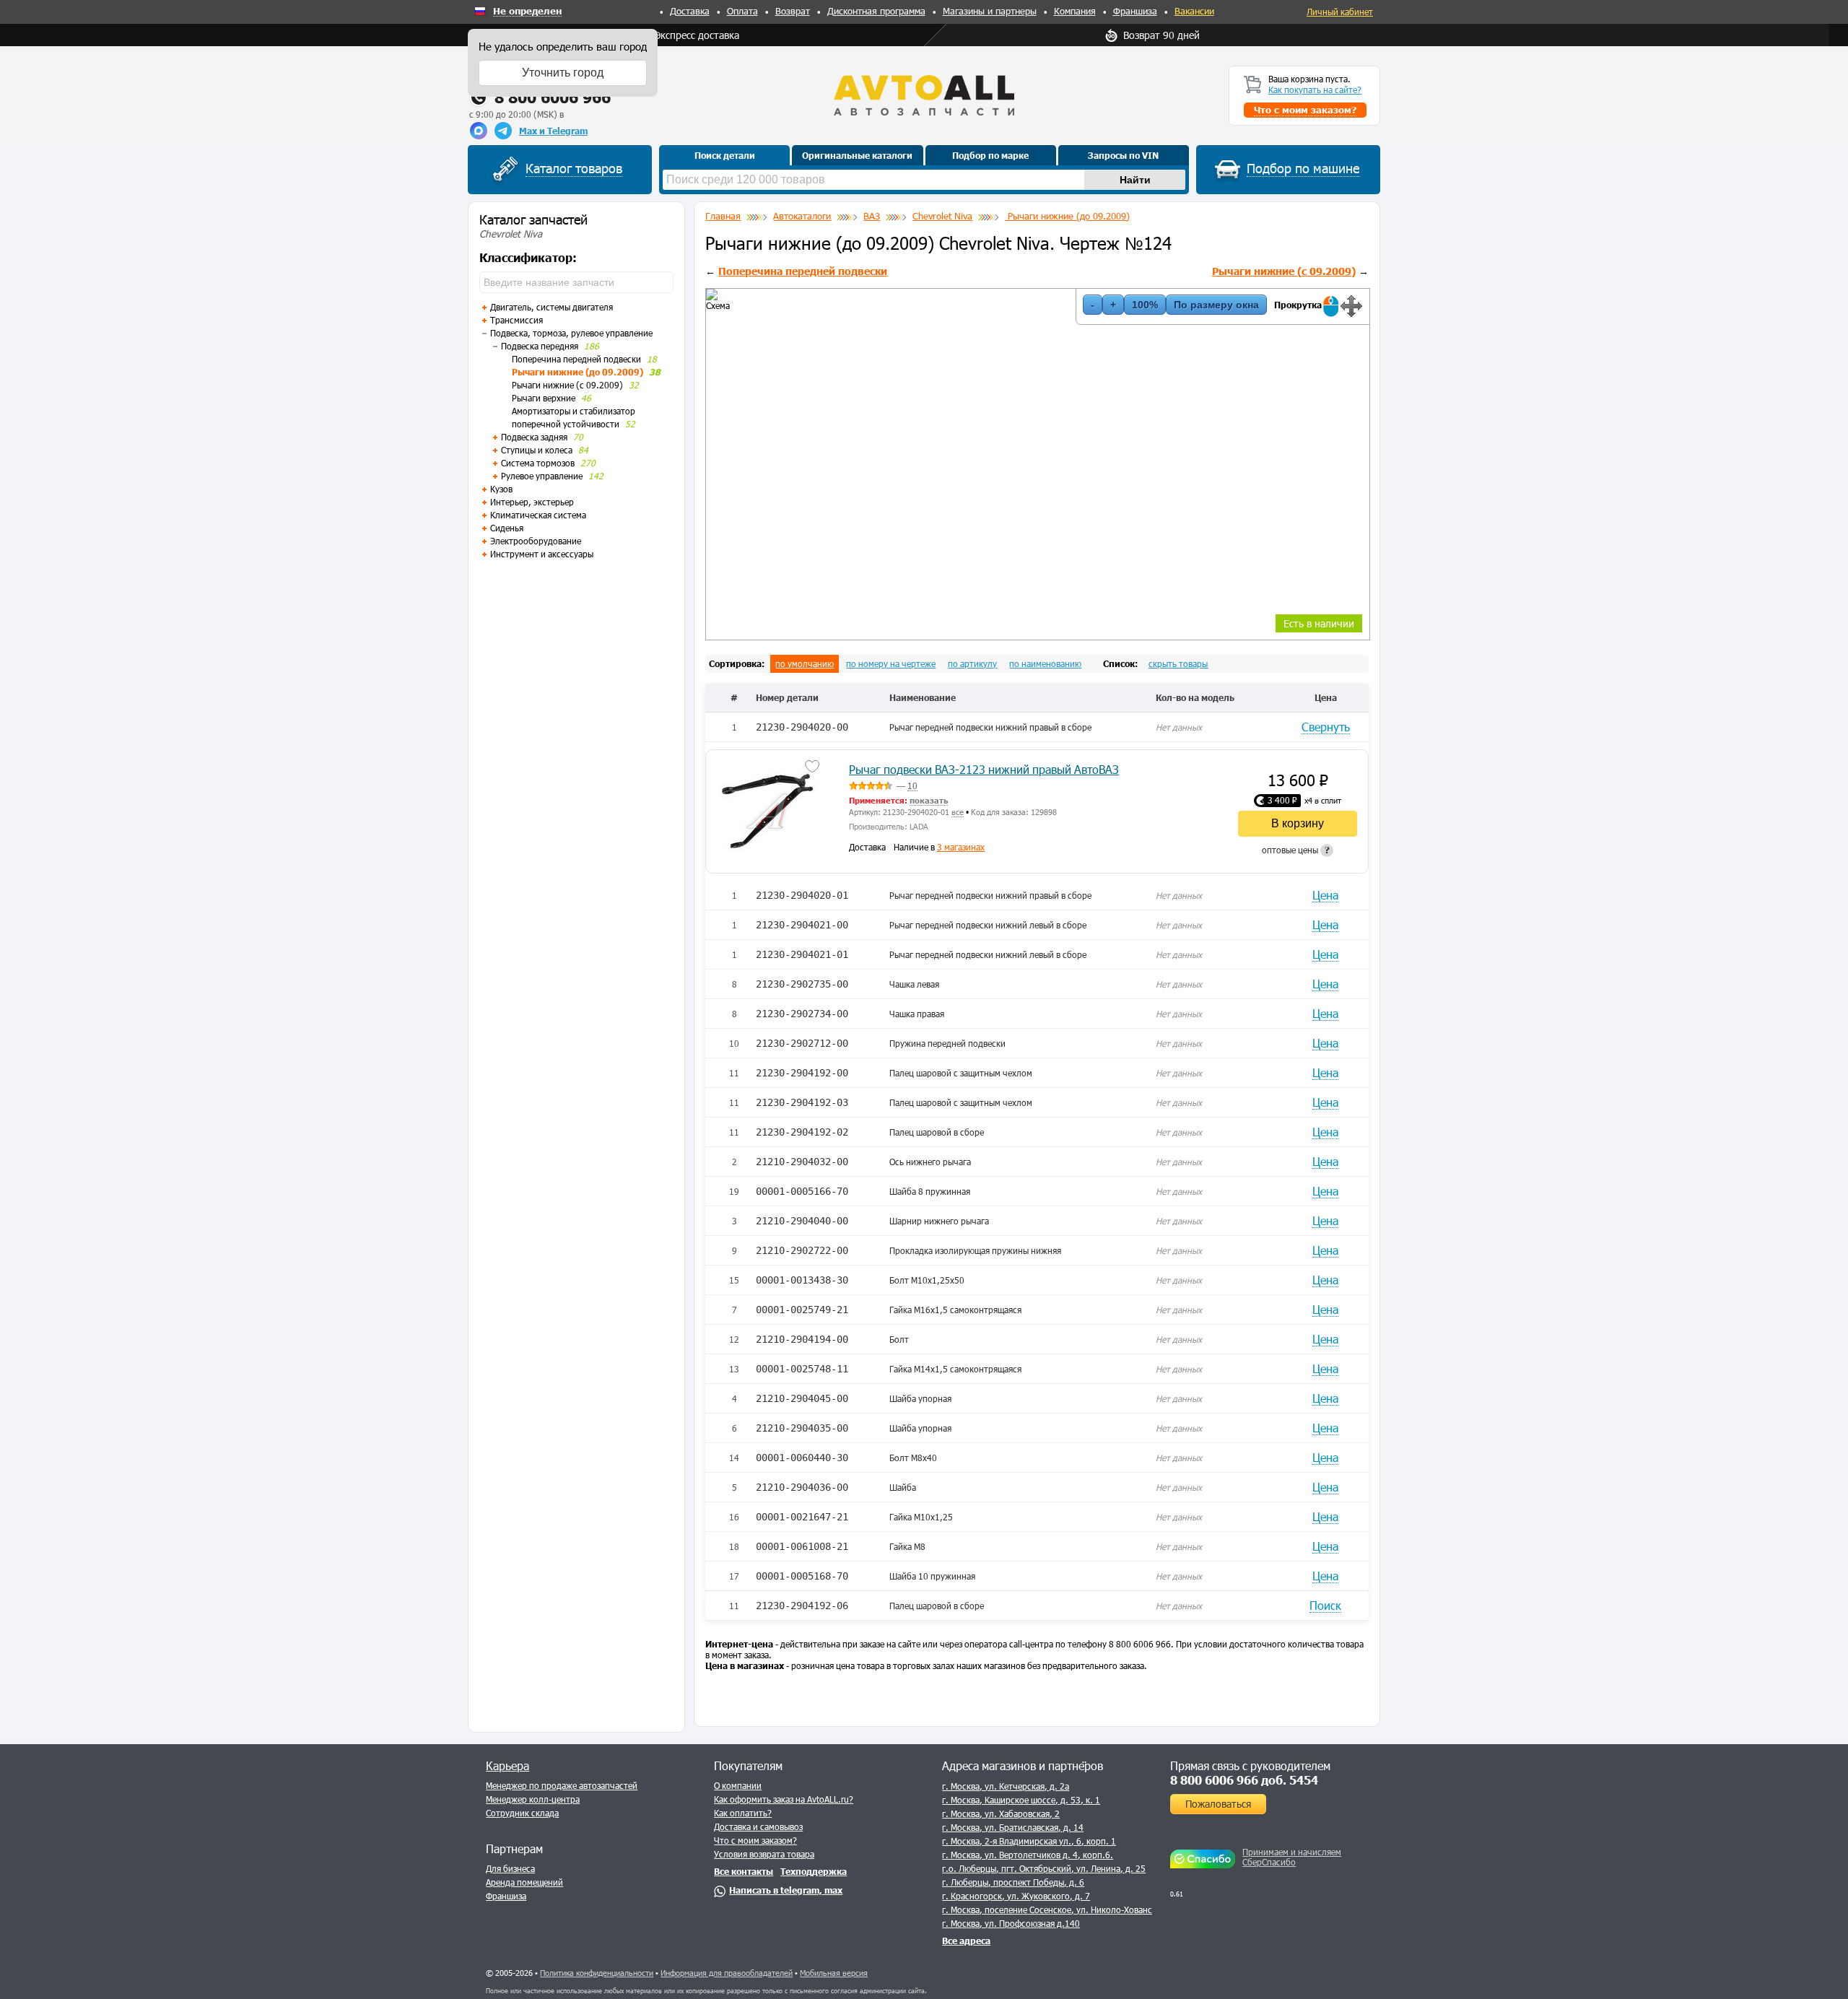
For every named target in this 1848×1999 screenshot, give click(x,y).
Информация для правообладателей (727, 1973)
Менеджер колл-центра (533, 1799)
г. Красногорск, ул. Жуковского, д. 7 (1016, 1896)
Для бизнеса (510, 1868)
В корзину (1298, 823)
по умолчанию (805, 663)
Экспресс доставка (697, 35)
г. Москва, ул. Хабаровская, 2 (1001, 1813)
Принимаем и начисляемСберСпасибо (1292, 1857)
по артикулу (972, 663)
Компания (1075, 11)
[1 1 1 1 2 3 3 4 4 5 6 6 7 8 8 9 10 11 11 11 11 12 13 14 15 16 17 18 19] (707, 289)
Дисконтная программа (876, 11)
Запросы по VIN (1123, 155)
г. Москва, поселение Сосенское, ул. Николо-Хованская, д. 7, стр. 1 (1078, 1909)
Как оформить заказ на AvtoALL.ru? (784, 1799)
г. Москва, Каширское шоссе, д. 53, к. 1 (1021, 1800)
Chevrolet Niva (942, 216)
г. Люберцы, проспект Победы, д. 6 (1013, 1882)
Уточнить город (563, 73)
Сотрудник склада (522, 1813)
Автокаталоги (802, 216)
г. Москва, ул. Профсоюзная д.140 (1011, 1923)
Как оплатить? (743, 1813)
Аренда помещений (524, 1882)
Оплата (742, 11)
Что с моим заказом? (755, 1840)
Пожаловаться (1218, 1804)
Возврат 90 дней (1161, 35)
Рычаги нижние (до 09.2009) (1067, 216)
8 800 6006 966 (553, 97)
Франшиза (1135, 11)
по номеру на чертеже (891, 663)
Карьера (507, 1765)
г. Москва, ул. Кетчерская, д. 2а (1006, 1786)
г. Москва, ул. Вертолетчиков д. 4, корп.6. (1028, 1855)
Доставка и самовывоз (758, 1826)
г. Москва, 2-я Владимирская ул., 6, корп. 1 (1029, 1841)
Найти (1135, 180)
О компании (738, 1785)
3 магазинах (961, 847)
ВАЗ (872, 216)
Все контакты (744, 1871)
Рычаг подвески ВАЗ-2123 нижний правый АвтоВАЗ (984, 769)
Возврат (793, 11)
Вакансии (1194, 11)
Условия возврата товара (764, 1854)
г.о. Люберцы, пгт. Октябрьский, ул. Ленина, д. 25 (1044, 1868)
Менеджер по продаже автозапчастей (562, 1785)
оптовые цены (1296, 850)
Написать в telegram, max (786, 1890)
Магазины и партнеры (990, 11)
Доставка (690, 11)
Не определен (527, 12)
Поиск (1325, 1605)
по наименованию (1045, 663)
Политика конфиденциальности (597, 1973)
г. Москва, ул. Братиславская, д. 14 (1013, 1827)
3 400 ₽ (1282, 800)
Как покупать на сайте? (1315, 90)
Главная (723, 216)
